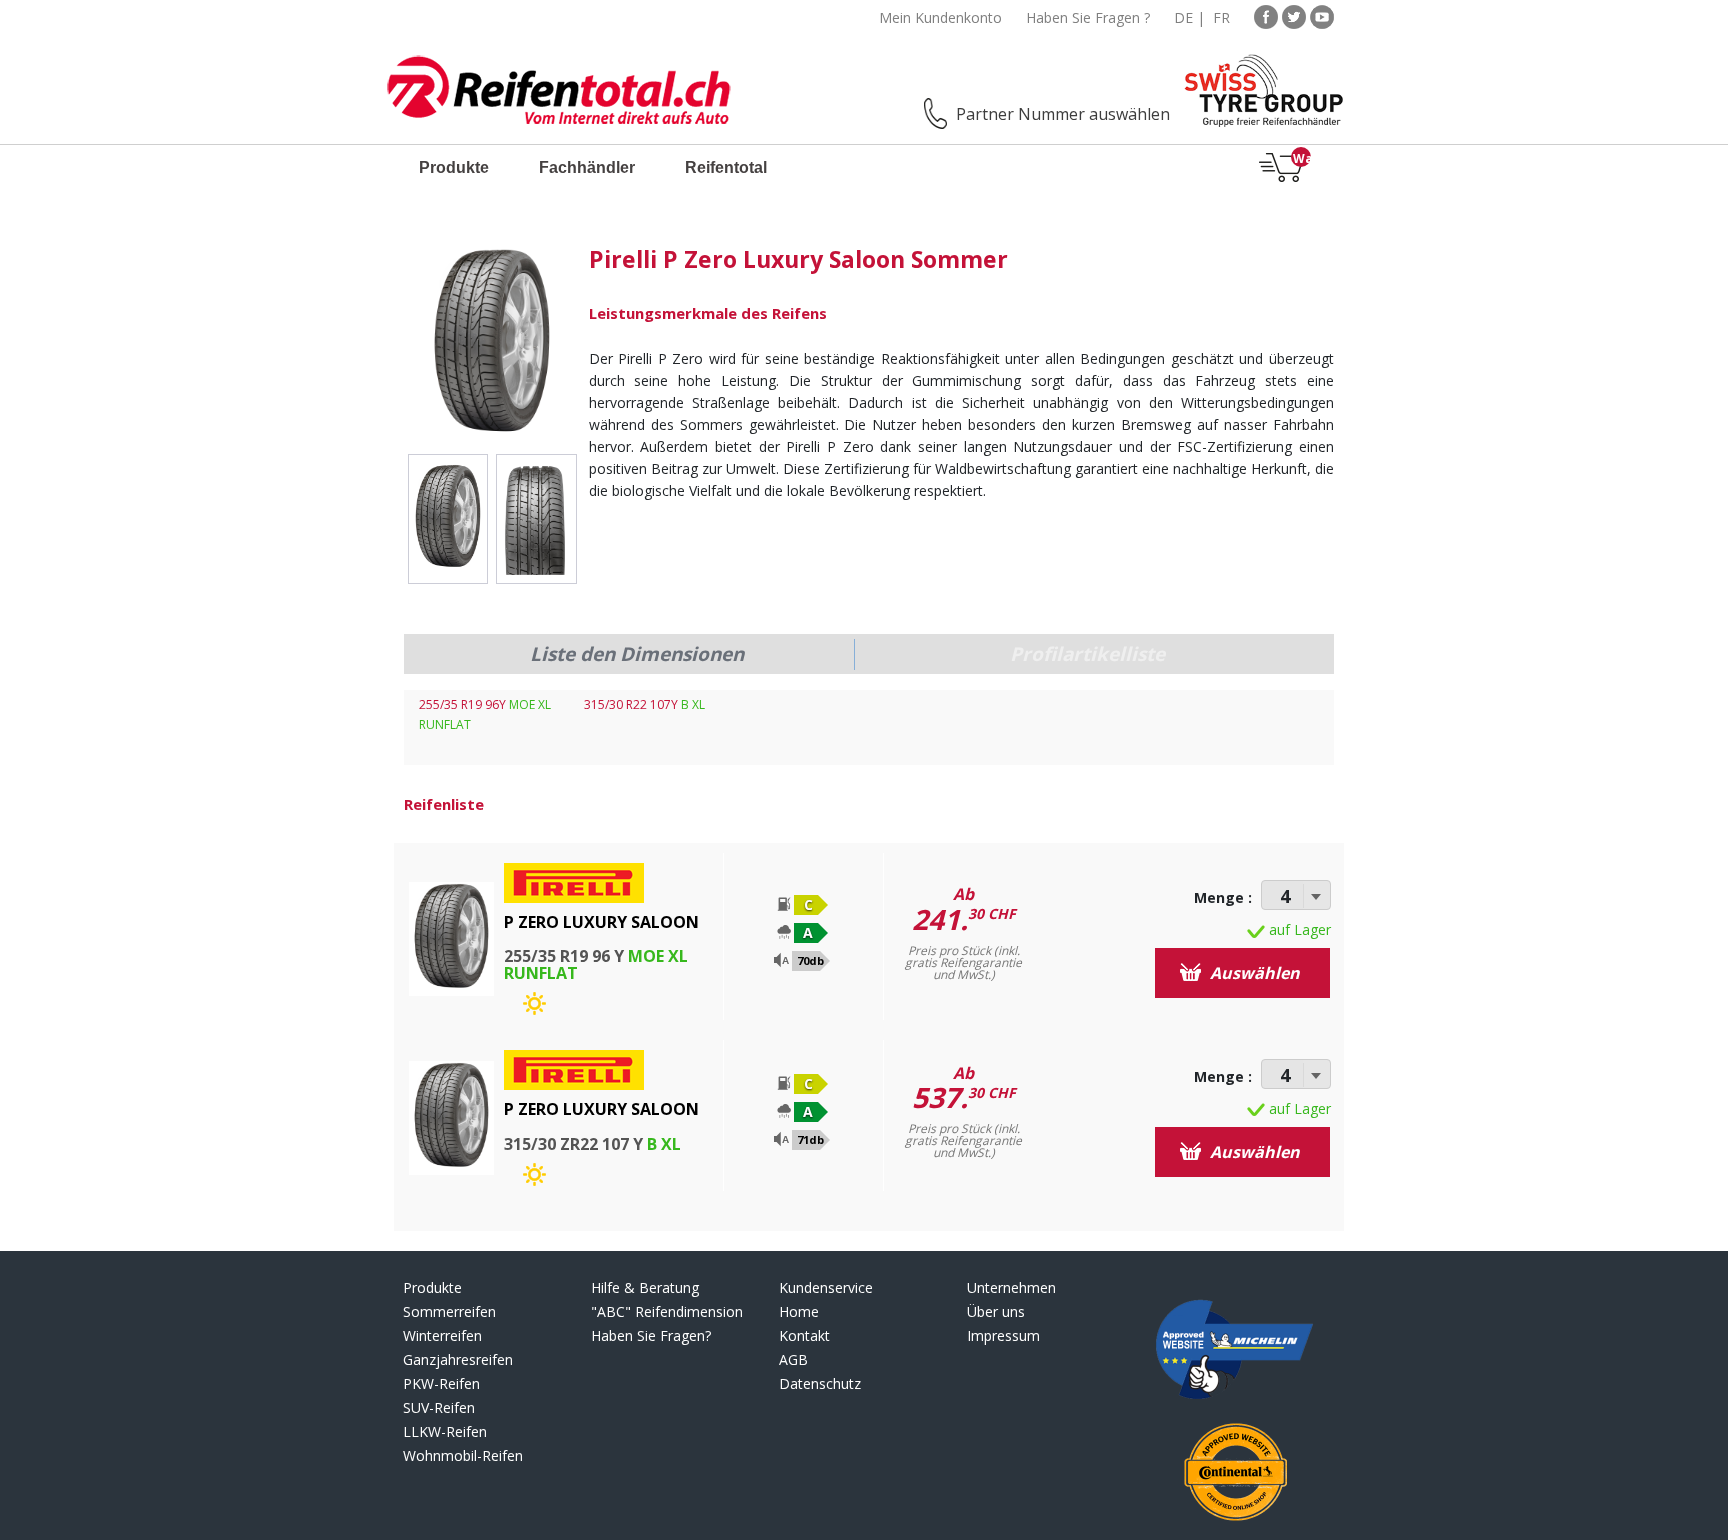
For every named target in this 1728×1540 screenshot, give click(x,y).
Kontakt (804, 1335)
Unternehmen (1011, 1287)
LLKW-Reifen (445, 1431)
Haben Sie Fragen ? (1088, 17)
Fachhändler (587, 167)
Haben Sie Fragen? (651, 1335)
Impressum (1003, 1335)
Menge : (1223, 897)
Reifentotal (726, 167)
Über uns (996, 1311)
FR (1221, 17)
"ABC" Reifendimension (667, 1311)
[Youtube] (1322, 15)
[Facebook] (1266, 15)
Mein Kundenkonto (940, 17)
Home (799, 1311)
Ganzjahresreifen (458, 1359)
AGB (793, 1359)
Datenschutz (820, 1383)
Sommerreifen (449, 1311)
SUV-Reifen (439, 1407)
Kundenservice (826, 1287)
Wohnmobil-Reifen (463, 1455)
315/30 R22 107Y (644, 704)
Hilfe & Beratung (645, 1287)
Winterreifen (442, 1335)
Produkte (454, 167)
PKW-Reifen (441, 1383)
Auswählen (1253, 973)
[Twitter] (1294, 15)
